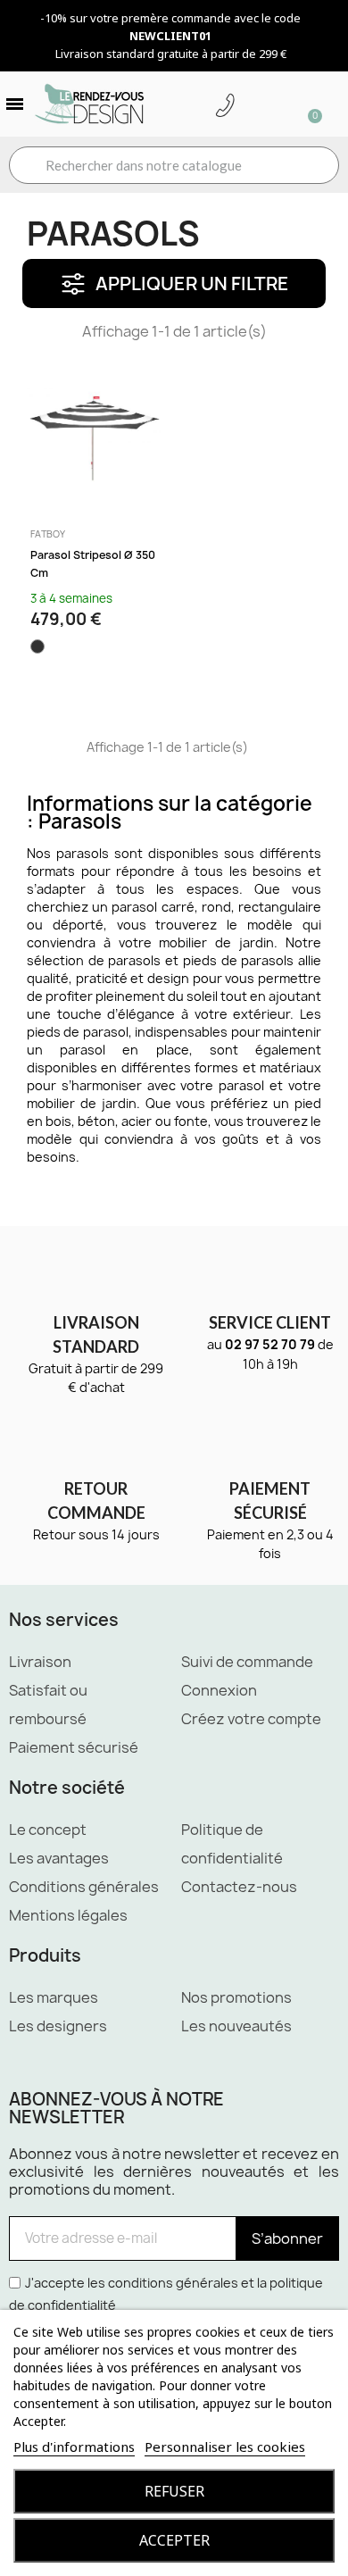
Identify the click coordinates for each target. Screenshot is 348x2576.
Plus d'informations (74, 2447)
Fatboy (48, 534)
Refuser (174, 2491)
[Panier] (307, 104)
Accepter (174, 2540)
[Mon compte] (253, 106)
